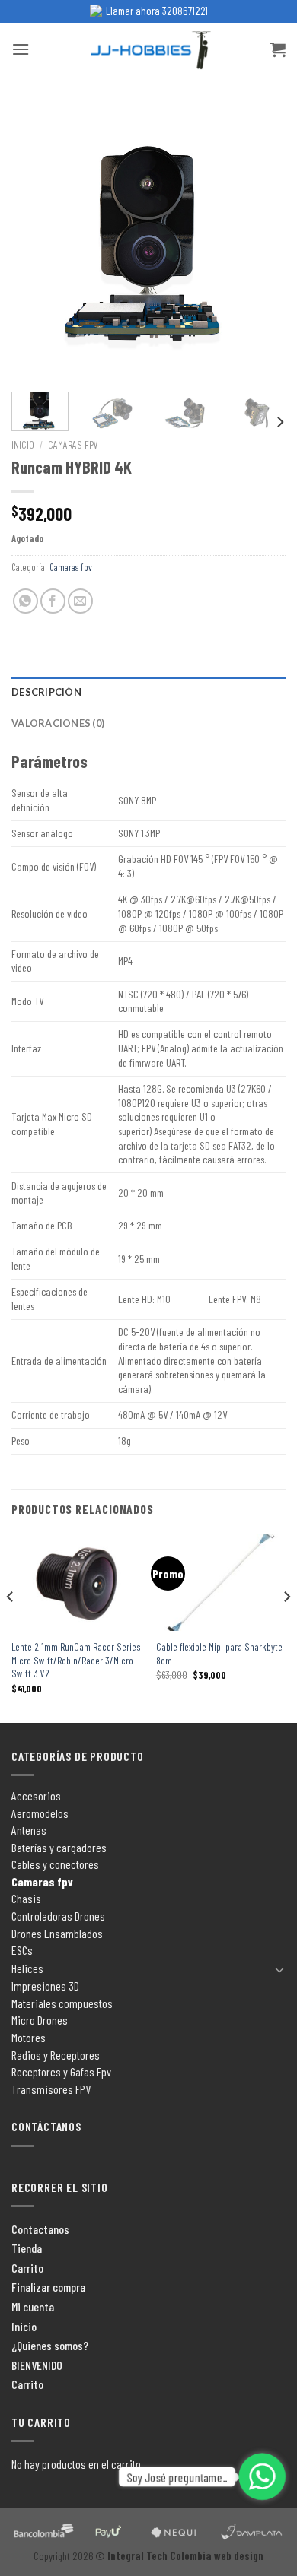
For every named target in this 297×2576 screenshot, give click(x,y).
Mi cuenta (33, 2306)
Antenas (29, 1830)
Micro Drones (40, 2020)
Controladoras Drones (58, 1916)
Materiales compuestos (62, 2003)
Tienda (27, 2248)
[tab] (148, 692)
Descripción (46, 692)
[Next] (261, 243)
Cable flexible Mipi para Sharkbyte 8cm (219, 1653)
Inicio (23, 444)
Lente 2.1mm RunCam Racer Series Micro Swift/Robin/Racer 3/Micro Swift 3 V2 (76, 1660)
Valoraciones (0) (58, 723)
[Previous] (36, 243)
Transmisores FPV (51, 2089)
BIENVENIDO (37, 2365)
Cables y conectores (55, 1864)
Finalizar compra (48, 2287)
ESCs (22, 1950)
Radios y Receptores (56, 2055)
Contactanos (40, 2229)
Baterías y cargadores (59, 1847)
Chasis (26, 1898)
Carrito (27, 2268)
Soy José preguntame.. (177, 2477)
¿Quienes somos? (50, 2345)
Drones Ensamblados (57, 1933)
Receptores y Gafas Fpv (61, 2072)
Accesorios (36, 1796)
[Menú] (21, 49)
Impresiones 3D (45, 1986)
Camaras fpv (73, 444)
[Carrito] (278, 49)
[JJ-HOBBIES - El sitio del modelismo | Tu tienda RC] (149, 50)
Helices (27, 1968)
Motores (29, 2037)
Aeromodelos (40, 1813)
